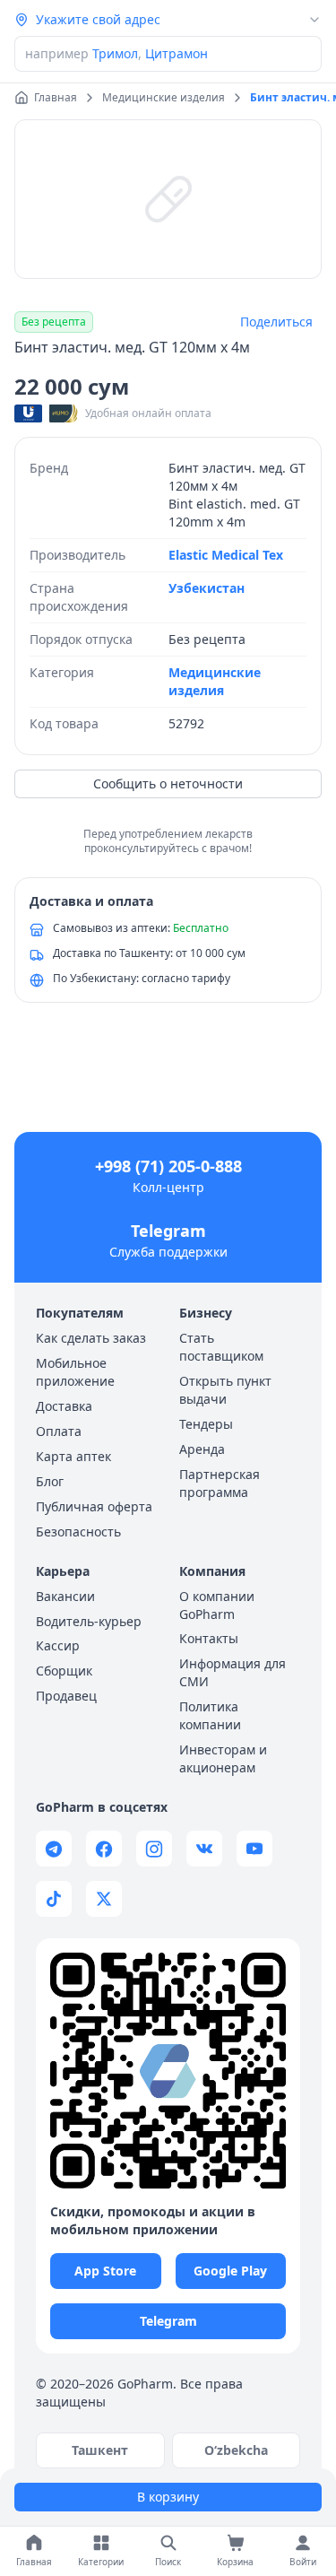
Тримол (115, 53)
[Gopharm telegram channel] (54, 1849)
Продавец (66, 1696)
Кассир (58, 1645)
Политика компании (210, 1715)
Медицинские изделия (215, 681)
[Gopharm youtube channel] (254, 1849)
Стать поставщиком (221, 1347)
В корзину (168, 2497)
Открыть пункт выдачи (225, 1390)
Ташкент (100, 2450)
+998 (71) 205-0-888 (168, 1166)
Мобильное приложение (75, 1372)
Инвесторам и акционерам (223, 1758)
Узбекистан (207, 588)
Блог (50, 1481)
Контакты (209, 1638)
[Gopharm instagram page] (154, 1849)
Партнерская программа (220, 1483)
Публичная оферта (94, 1506)
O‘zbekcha (236, 2450)
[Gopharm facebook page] (104, 1849)
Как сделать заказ (91, 1338)
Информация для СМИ (233, 1672)
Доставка (64, 1406)
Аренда (202, 1449)
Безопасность (78, 1532)
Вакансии (65, 1596)
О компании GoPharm (217, 1605)
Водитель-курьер (89, 1621)
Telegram (168, 1231)
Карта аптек (73, 1456)
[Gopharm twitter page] (104, 1899)
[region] (168, 199)
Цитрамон (177, 53)
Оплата (59, 1431)
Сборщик (64, 1671)
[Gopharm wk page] (204, 1849)
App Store (105, 2271)
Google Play (230, 2271)
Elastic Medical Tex (226, 555)
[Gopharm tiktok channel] (54, 1899)
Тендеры (206, 1424)
